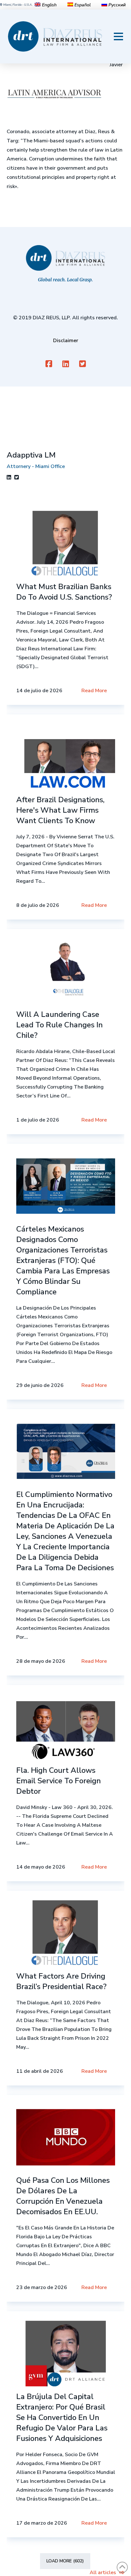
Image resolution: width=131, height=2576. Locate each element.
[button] (118, 36)
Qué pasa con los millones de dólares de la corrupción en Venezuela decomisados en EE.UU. (63, 2196)
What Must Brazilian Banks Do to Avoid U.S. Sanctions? (64, 592)
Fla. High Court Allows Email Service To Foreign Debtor (59, 1781)
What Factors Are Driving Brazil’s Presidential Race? (61, 1981)
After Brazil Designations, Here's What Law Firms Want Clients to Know (60, 810)
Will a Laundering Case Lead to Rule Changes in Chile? (59, 1025)
